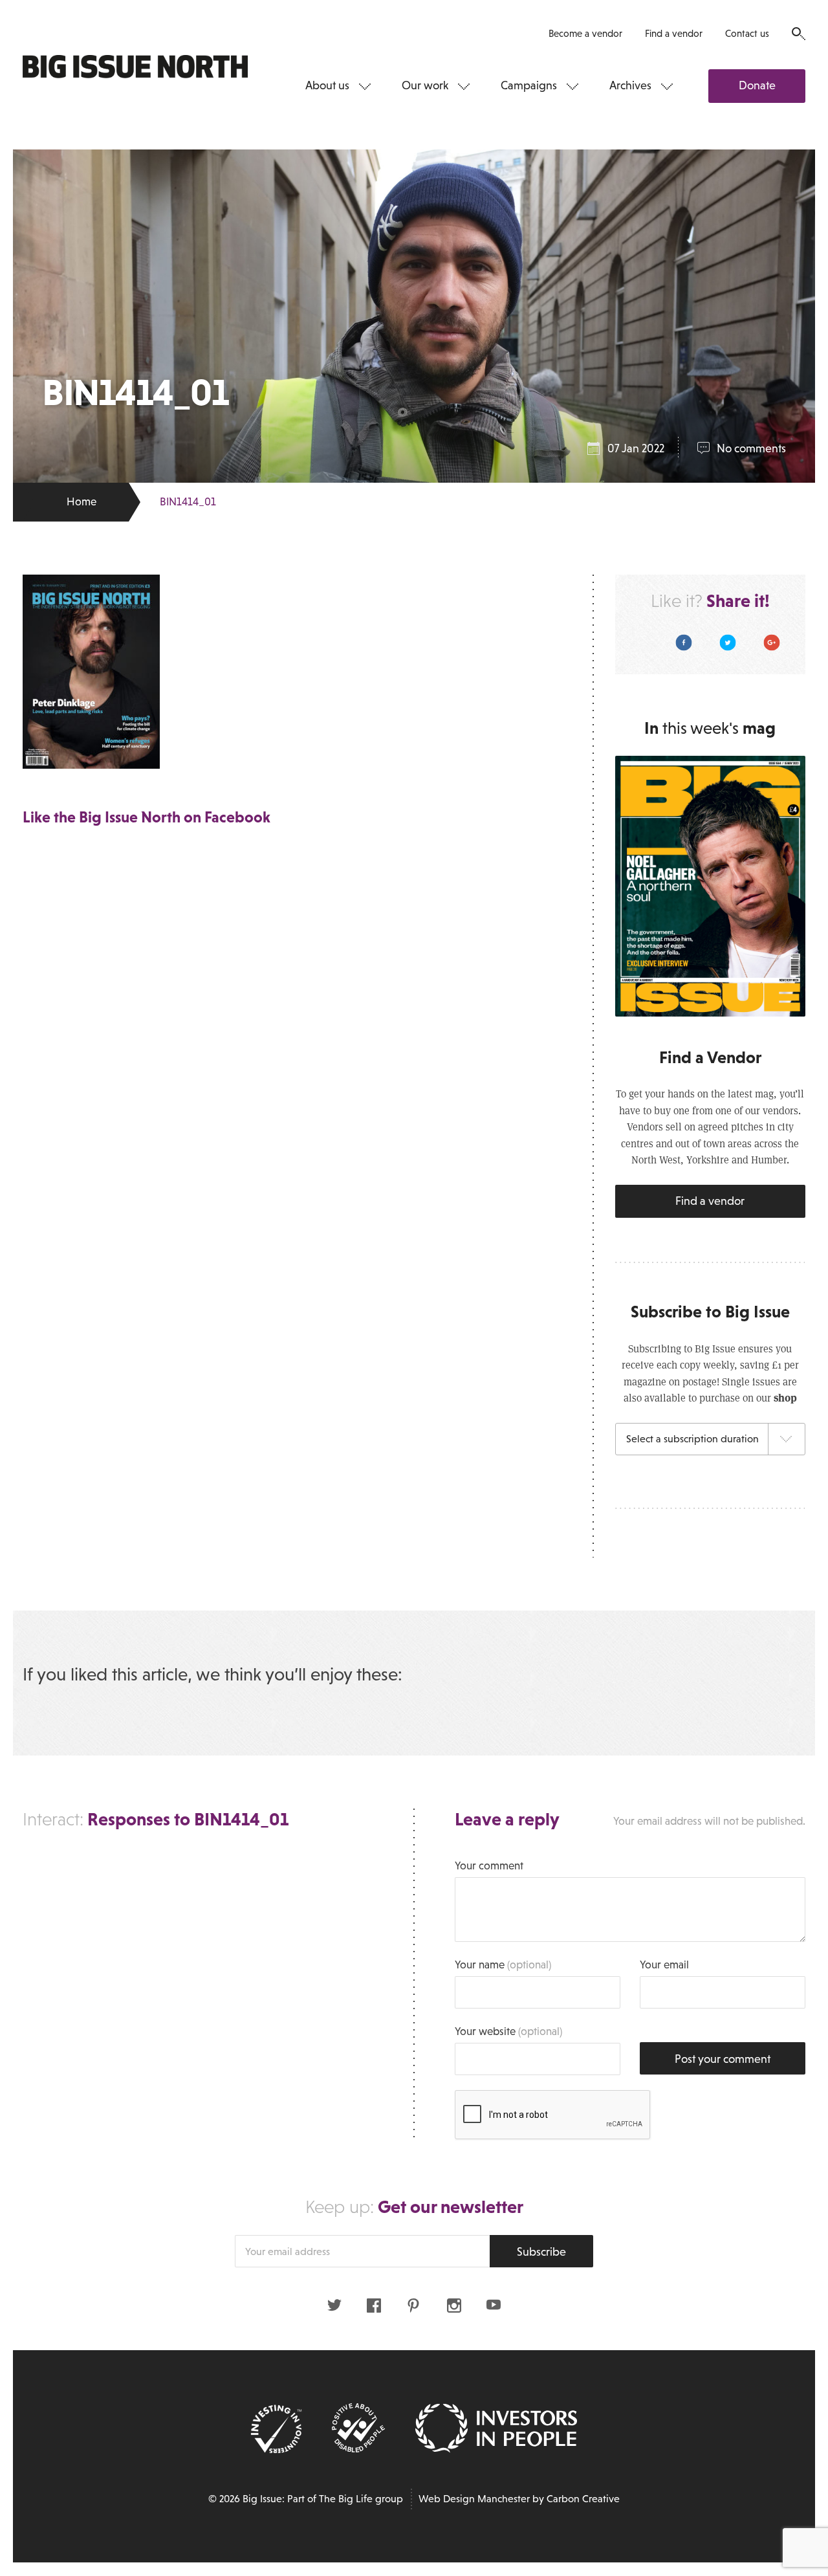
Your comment (489, 1866)
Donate (757, 85)
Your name (503, 1965)
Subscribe (541, 2252)
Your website (508, 2031)
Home (82, 502)
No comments (751, 448)
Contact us (747, 33)
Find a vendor (674, 33)
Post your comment (723, 2059)
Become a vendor (585, 33)
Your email (664, 1965)
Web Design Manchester (474, 2499)
